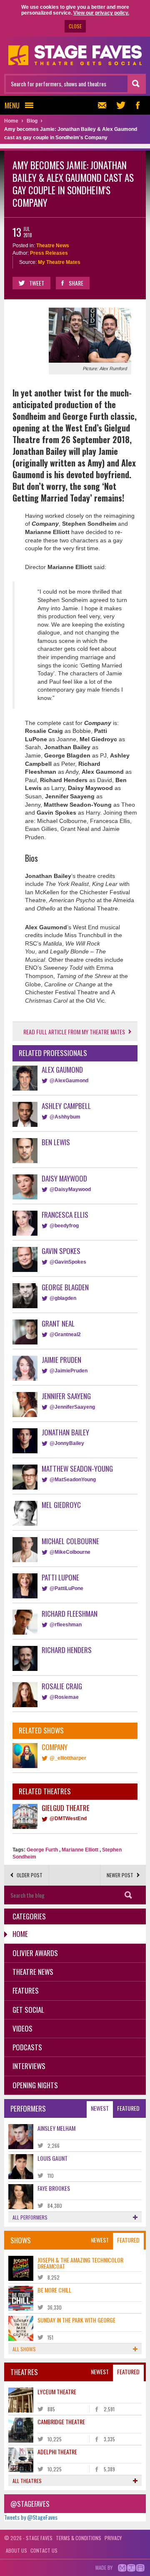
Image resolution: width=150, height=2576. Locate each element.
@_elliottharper (68, 1758)
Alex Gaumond (62, 1070)
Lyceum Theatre (57, 2392)
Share (76, 283)
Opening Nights (35, 2085)
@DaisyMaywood (70, 1189)
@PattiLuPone (66, 1588)
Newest (100, 2108)
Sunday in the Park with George (76, 2320)
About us (16, 2550)
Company (55, 1747)
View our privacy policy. (101, 13)
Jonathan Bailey (65, 1432)
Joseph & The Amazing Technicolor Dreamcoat (80, 2263)
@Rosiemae (64, 1697)
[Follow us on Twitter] (121, 105)
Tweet (37, 283)
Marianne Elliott (80, 1850)
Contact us (44, 2550)
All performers (30, 2217)
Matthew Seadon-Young (77, 1469)
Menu (12, 105)
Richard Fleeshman (70, 1614)
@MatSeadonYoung (73, 1480)
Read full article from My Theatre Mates (74, 1032)
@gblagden (63, 1298)
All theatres (27, 2481)
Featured (128, 2108)
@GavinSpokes (68, 1262)
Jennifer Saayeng (66, 1396)
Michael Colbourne (70, 1541)
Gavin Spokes (61, 1251)
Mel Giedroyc (61, 1505)
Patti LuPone (60, 1577)
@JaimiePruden (69, 1371)
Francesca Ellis (65, 1215)
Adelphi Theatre (57, 2452)
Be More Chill (54, 2290)
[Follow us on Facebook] (137, 105)
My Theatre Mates (59, 262)
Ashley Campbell (66, 1106)
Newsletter (104, 105)
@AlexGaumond (69, 1081)
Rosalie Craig (62, 1686)
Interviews (29, 2066)
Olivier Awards (35, 1953)
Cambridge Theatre (61, 2422)
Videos (22, 2028)
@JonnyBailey (67, 1443)
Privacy (113, 2538)
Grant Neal (58, 1323)
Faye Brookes (54, 2188)
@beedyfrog (64, 1226)
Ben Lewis (56, 1142)
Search (128, 1895)
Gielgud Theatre (66, 1808)
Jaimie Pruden (61, 1360)
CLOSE (75, 26)
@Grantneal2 (65, 1334)
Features (26, 1990)
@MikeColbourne (70, 1552)
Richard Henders (67, 1650)
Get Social (28, 2010)
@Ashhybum (65, 1117)
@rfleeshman (66, 1625)
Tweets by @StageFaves (31, 2517)
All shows (24, 2349)
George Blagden (65, 1287)
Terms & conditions (79, 2538)
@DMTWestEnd (68, 1819)
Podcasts (27, 2047)
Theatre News (53, 246)
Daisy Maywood (64, 1178)
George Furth (42, 1850)
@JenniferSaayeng (72, 1407)
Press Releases (49, 253)
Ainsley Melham (56, 2128)
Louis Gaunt (52, 2158)
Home (20, 1934)
